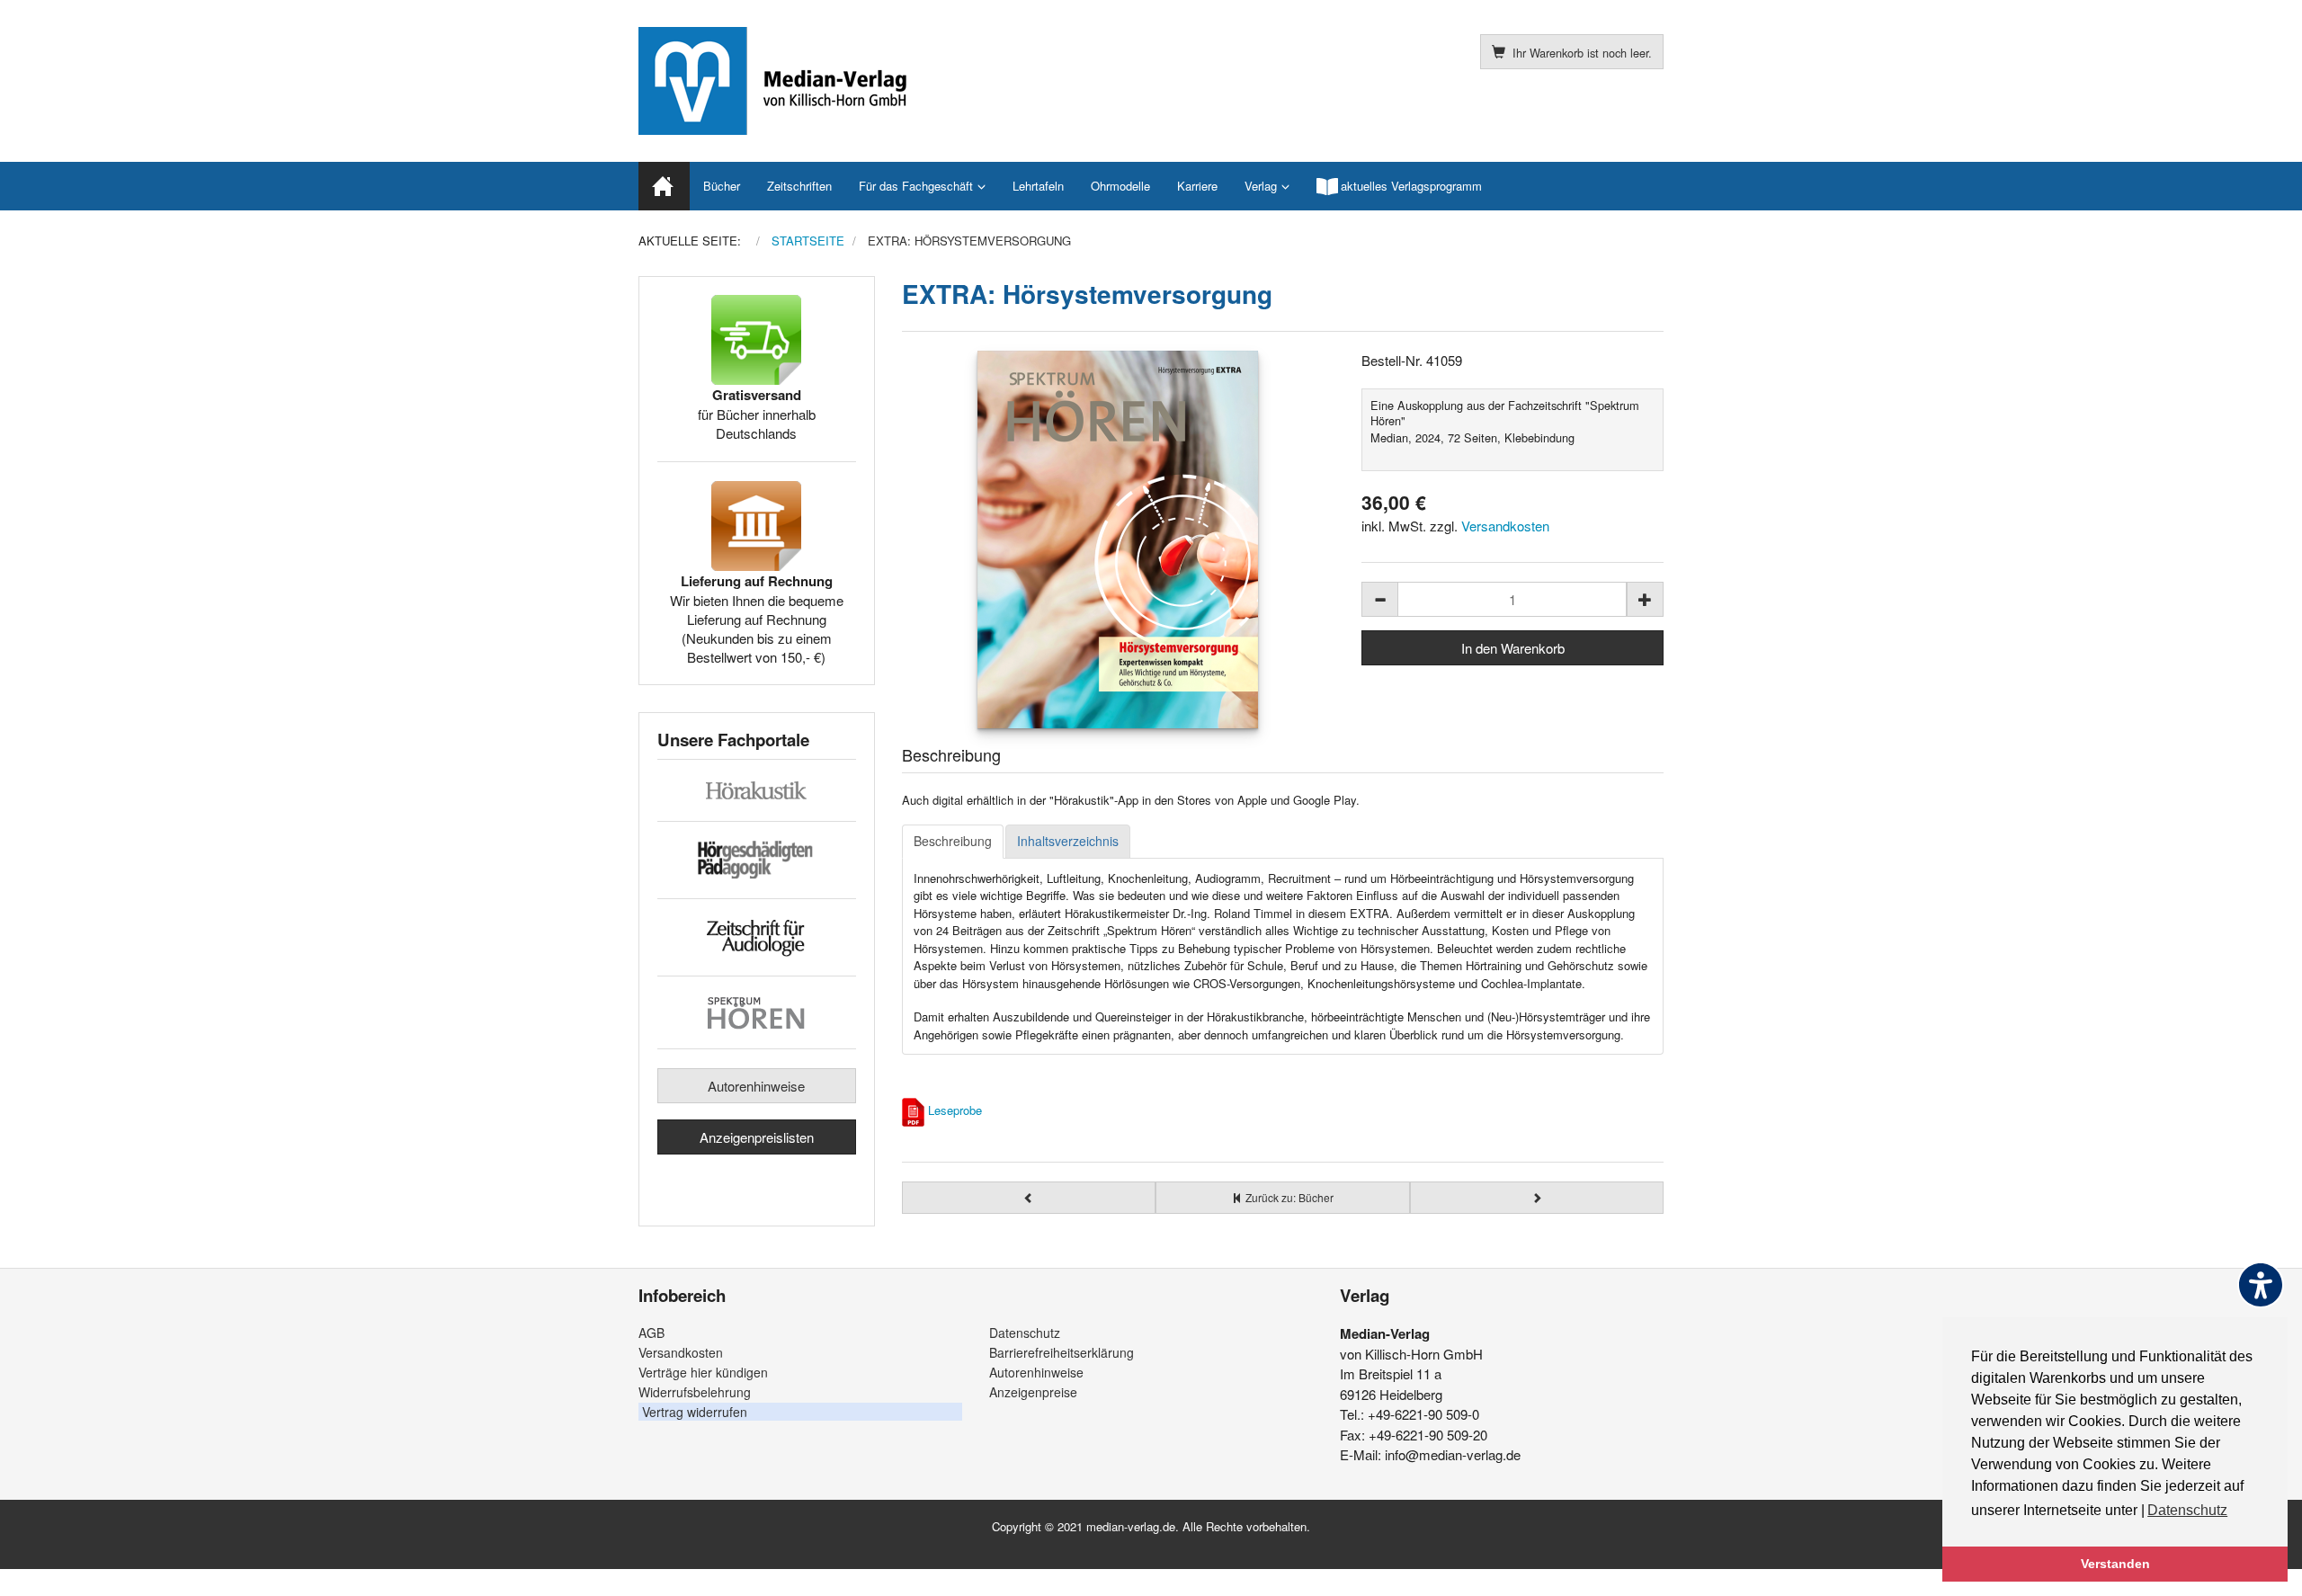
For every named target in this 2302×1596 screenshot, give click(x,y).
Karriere (1197, 186)
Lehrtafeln (1038, 186)
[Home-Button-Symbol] (664, 186)
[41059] (1119, 539)
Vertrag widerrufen (695, 1412)
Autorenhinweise (756, 1086)
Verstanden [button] (2115, 1564)
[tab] (953, 842)
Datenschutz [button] (2187, 1510)
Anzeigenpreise (1033, 1392)
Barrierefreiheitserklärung (1062, 1352)
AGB (651, 1333)
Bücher (722, 186)
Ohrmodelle (1120, 186)
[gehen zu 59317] (1537, 1198)
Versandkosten (1505, 526)
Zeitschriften (799, 186)
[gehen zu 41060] (1029, 1198)
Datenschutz (1025, 1333)
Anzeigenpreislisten (757, 1137)
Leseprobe (955, 1111)
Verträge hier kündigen (703, 1372)
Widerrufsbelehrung (695, 1392)
